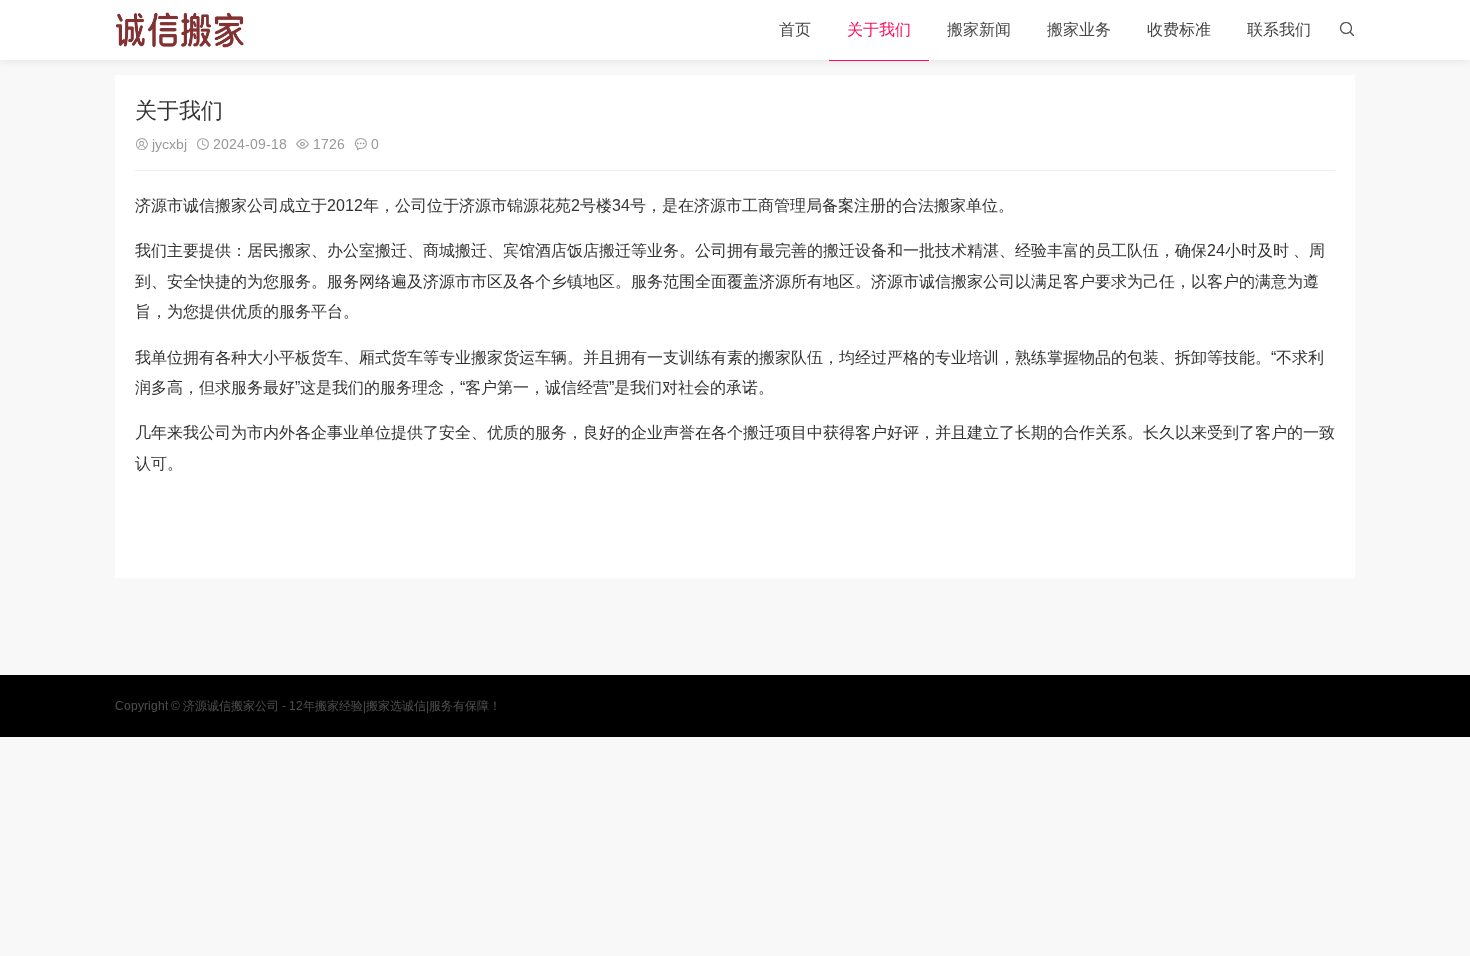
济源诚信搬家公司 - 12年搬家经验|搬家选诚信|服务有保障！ (342, 706)
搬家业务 (1079, 29)
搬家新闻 (979, 29)
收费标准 (1179, 29)
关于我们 (879, 29)
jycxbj (169, 144)
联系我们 (1279, 29)
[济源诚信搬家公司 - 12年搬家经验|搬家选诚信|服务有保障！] (179, 30)
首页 (795, 29)
